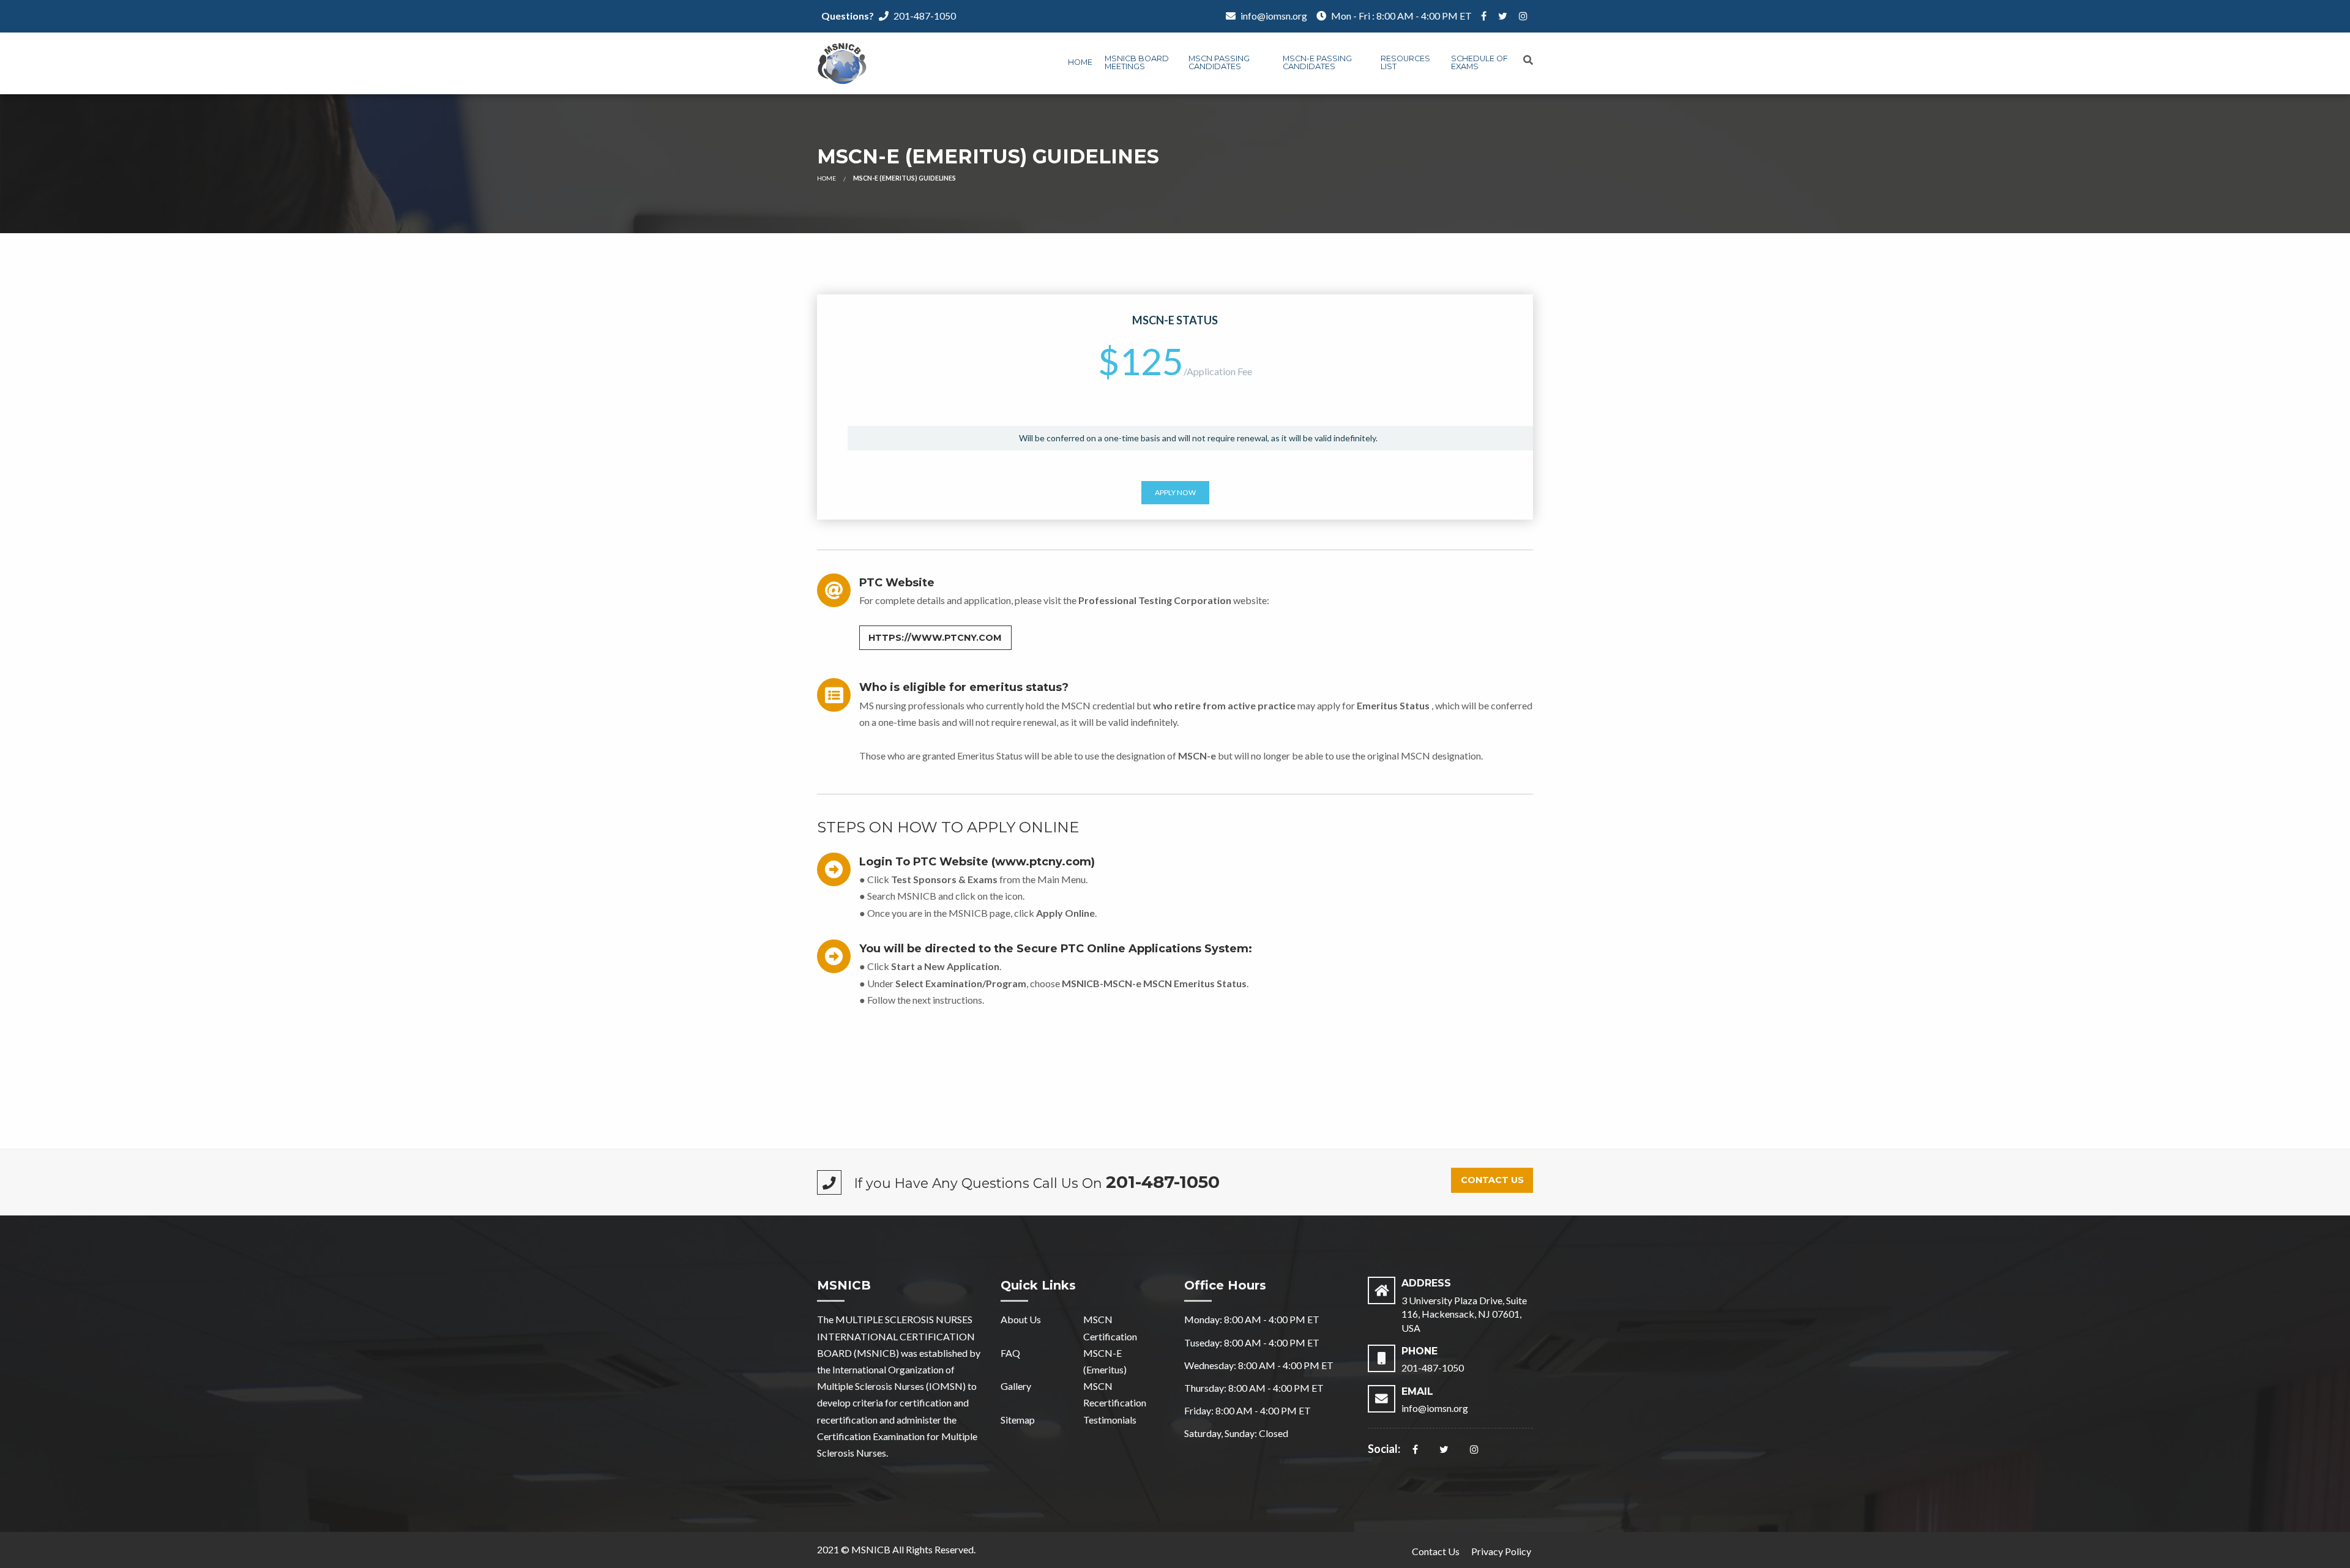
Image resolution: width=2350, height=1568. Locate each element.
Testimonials (1110, 1420)
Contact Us (1492, 1180)
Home (1080, 62)
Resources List (1405, 62)
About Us (1021, 1319)
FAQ (1010, 1353)
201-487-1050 (925, 16)
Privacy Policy (1501, 1551)
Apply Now (1175, 492)
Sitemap (1018, 1420)
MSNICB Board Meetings (1137, 62)
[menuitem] (1080, 64)
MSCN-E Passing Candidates (1317, 62)
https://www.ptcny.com (935, 638)
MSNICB (871, 1549)
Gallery (1016, 1386)
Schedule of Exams (1479, 62)
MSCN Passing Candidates (1219, 62)
